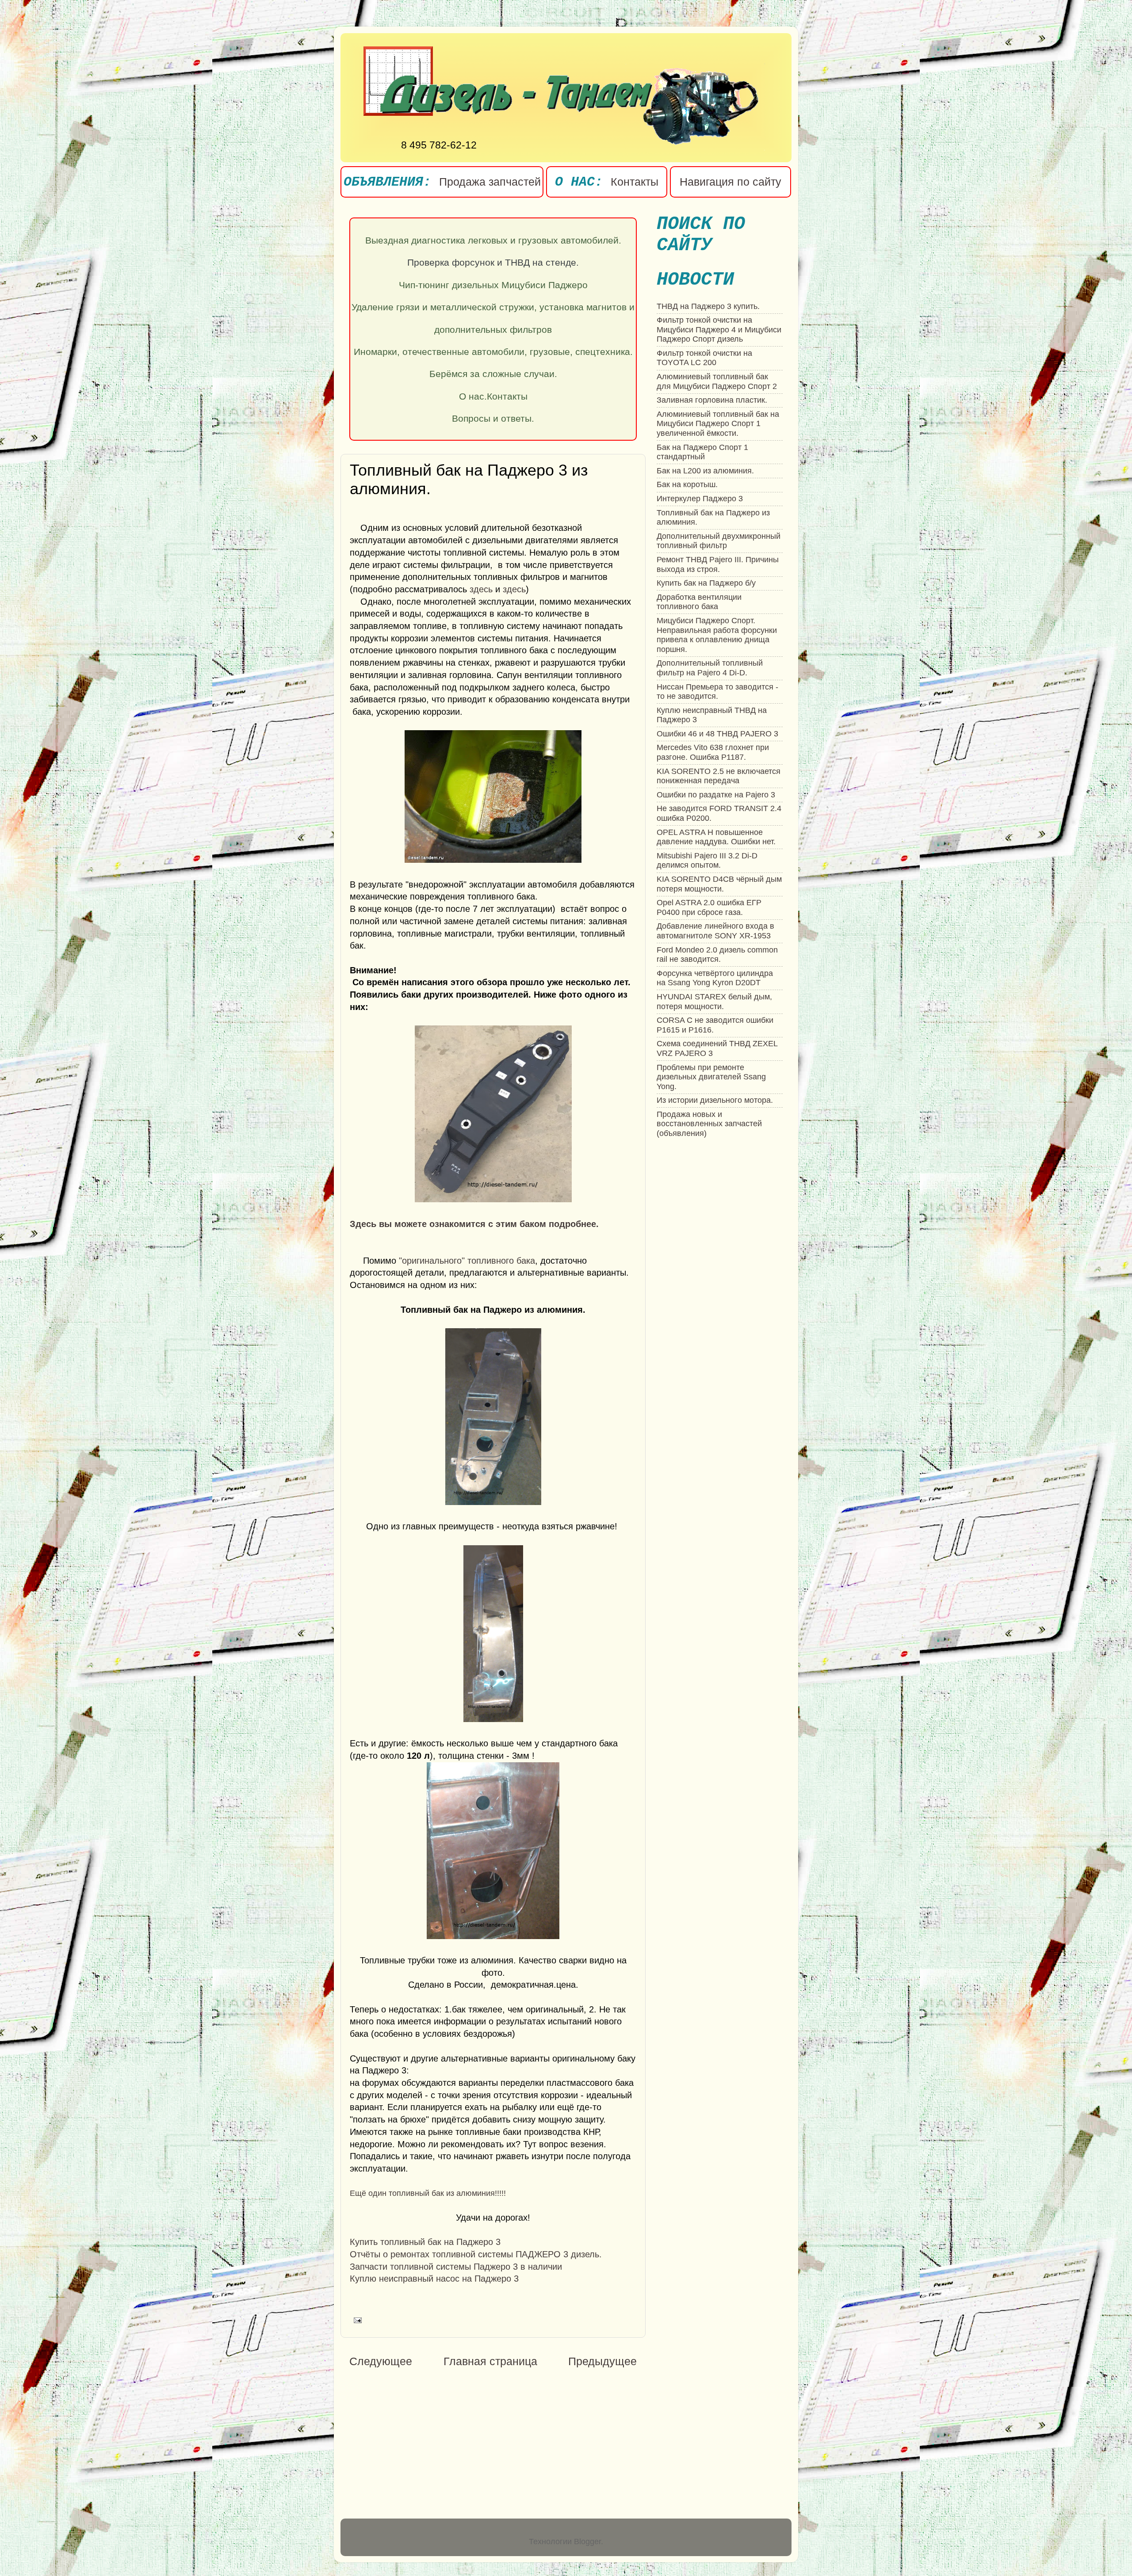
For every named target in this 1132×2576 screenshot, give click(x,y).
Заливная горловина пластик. (712, 400)
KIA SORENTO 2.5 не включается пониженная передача (719, 776)
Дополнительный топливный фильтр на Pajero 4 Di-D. (710, 668)
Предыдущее (602, 2361)
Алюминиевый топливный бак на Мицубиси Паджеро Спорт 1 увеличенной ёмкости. (718, 424)
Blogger (587, 2542)
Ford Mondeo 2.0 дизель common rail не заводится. (717, 955)
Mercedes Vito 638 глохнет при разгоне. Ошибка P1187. (713, 752)
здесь (481, 589)
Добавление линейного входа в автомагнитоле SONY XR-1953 (715, 931)
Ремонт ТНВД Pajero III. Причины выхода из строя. (718, 564)
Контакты (635, 182)
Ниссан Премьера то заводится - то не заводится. (717, 692)
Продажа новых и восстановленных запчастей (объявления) (709, 1124)
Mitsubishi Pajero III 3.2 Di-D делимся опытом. (707, 861)
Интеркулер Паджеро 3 (700, 499)
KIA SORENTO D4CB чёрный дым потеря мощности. (719, 884)
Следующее (381, 2361)
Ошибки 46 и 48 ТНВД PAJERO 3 (717, 734)
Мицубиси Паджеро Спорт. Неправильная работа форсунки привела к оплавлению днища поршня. (717, 635)
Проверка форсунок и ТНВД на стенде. (493, 263)
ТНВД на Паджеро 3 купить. (708, 306)
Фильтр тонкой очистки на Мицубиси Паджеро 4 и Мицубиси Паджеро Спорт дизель (719, 330)
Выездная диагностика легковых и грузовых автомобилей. (493, 240)
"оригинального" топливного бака (467, 1261)
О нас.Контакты (493, 396)
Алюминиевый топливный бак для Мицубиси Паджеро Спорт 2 (717, 381)
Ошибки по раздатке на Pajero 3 (716, 795)
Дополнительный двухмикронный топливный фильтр (719, 541)
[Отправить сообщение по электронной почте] (356, 2320)
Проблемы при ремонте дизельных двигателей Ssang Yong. (711, 1077)
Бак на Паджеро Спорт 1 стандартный (702, 452)
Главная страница (490, 2361)
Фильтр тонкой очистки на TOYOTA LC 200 (704, 358)
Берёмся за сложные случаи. (493, 374)
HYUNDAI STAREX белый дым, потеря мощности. (714, 1002)
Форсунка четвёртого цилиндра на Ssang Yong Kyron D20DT (715, 978)
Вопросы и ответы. (493, 419)
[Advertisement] (424, 2444)
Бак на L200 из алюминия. (705, 471)
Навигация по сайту (730, 182)
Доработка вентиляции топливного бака (699, 602)
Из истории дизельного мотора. (715, 1100)
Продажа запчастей (490, 182)
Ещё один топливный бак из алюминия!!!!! (428, 2193)
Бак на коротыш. (687, 484)
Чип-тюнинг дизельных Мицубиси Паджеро (493, 285)
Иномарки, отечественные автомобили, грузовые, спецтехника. (493, 352)
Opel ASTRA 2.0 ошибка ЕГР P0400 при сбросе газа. (709, 907)
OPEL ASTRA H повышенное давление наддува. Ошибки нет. (716, 837)
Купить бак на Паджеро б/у (706, 583)
